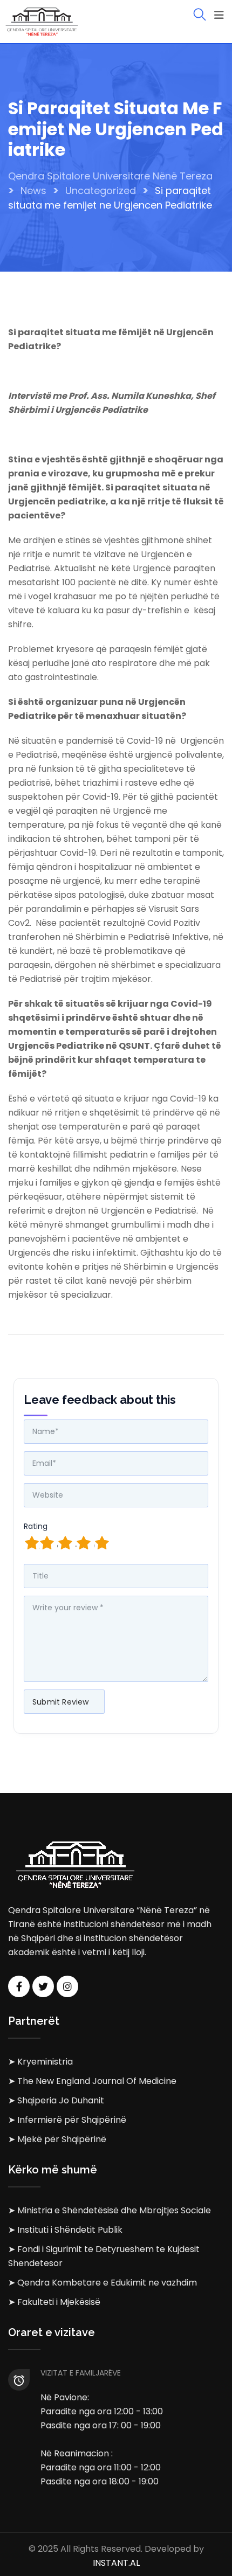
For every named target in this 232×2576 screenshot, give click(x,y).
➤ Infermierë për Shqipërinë (67, 2120)
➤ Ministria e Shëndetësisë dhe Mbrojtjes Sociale (110, 2210)
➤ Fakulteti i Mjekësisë (54, 2302)
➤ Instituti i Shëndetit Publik (65, 2230)
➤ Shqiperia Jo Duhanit (56, 2100)
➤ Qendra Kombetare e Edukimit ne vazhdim (103, 2283)
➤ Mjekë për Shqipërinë (57, 2139)
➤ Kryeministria (40, 2062)
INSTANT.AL (116, 2563)
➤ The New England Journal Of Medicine (92, 2081)
